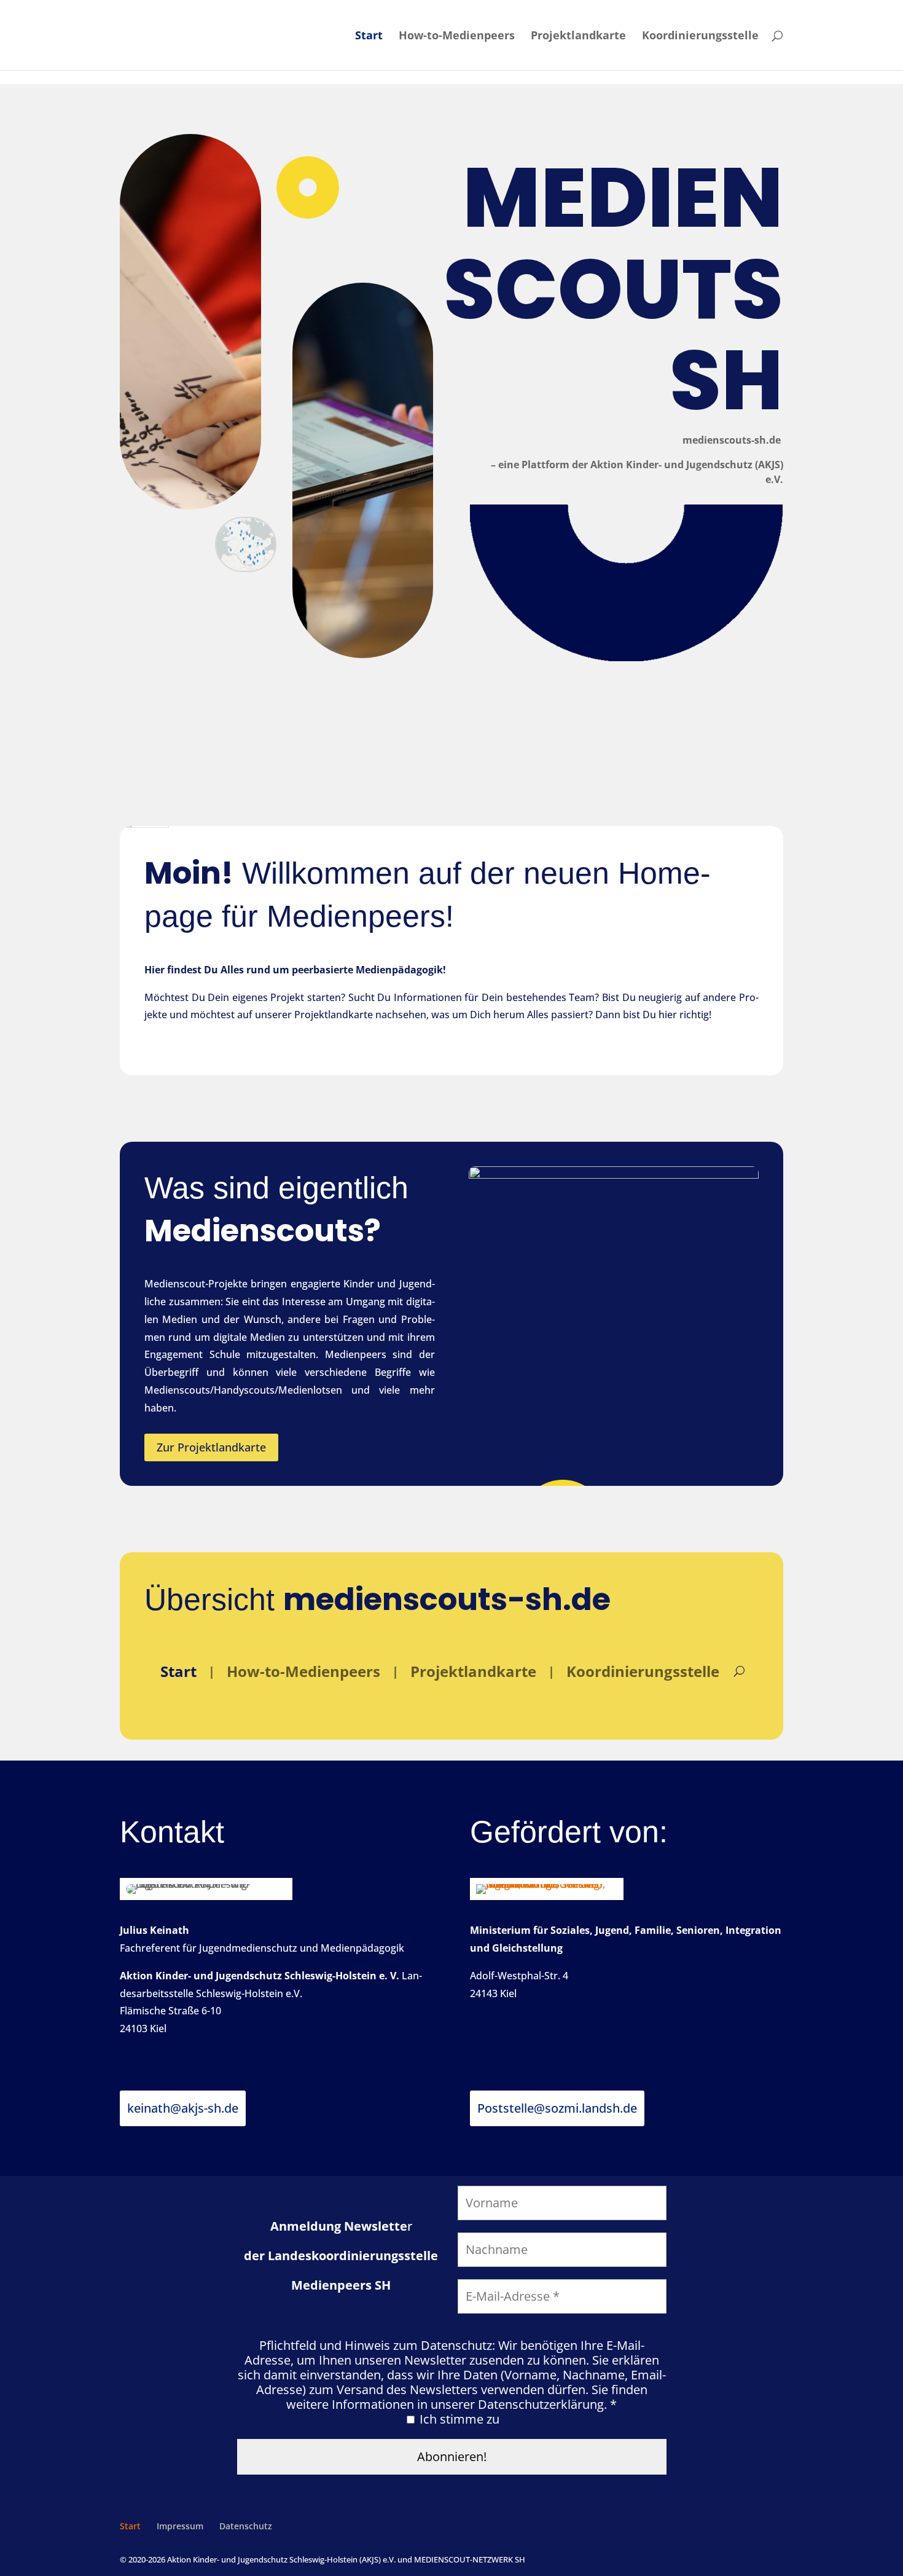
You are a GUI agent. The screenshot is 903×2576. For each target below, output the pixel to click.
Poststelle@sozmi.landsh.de (557, 2108)
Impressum (180, 2526)
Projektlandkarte (578, 37)
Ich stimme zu (458, 2419)
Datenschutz (246, 2526)
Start (369, 37)
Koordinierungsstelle (700, 37)
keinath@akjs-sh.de (183, 2108)
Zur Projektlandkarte (211, 1447)
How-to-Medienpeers (457, 37)
